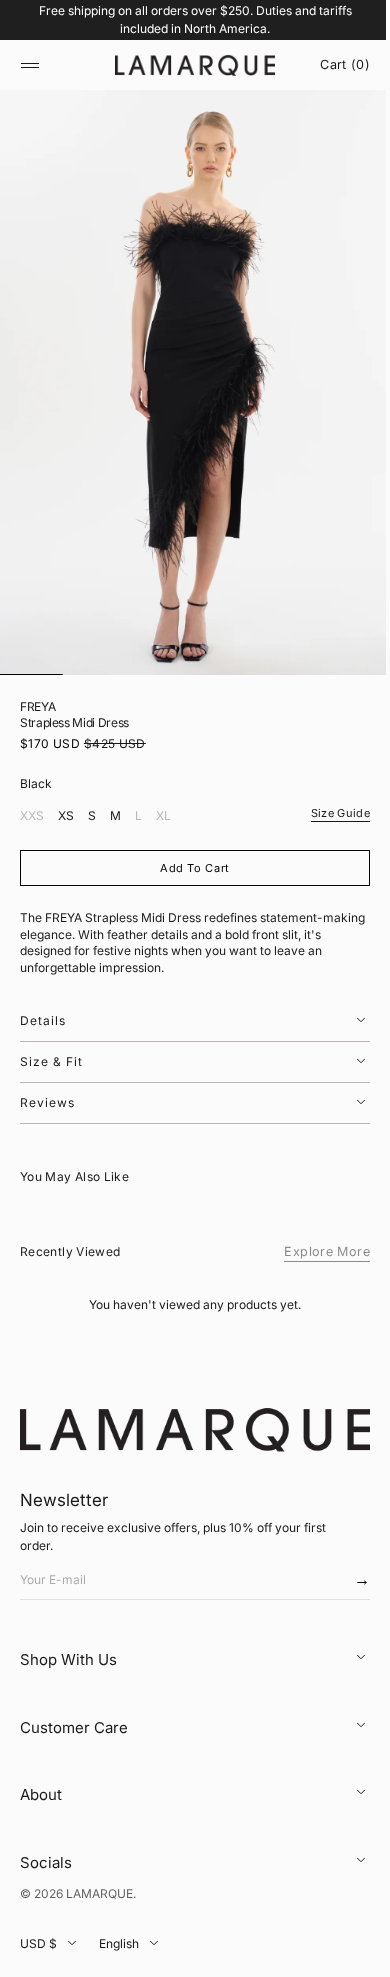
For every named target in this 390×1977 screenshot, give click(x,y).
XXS (32, 817)
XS (66, 817)
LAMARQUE (99, 1893)
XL (163, 817)
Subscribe (343, 1585)
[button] (30, 65)
